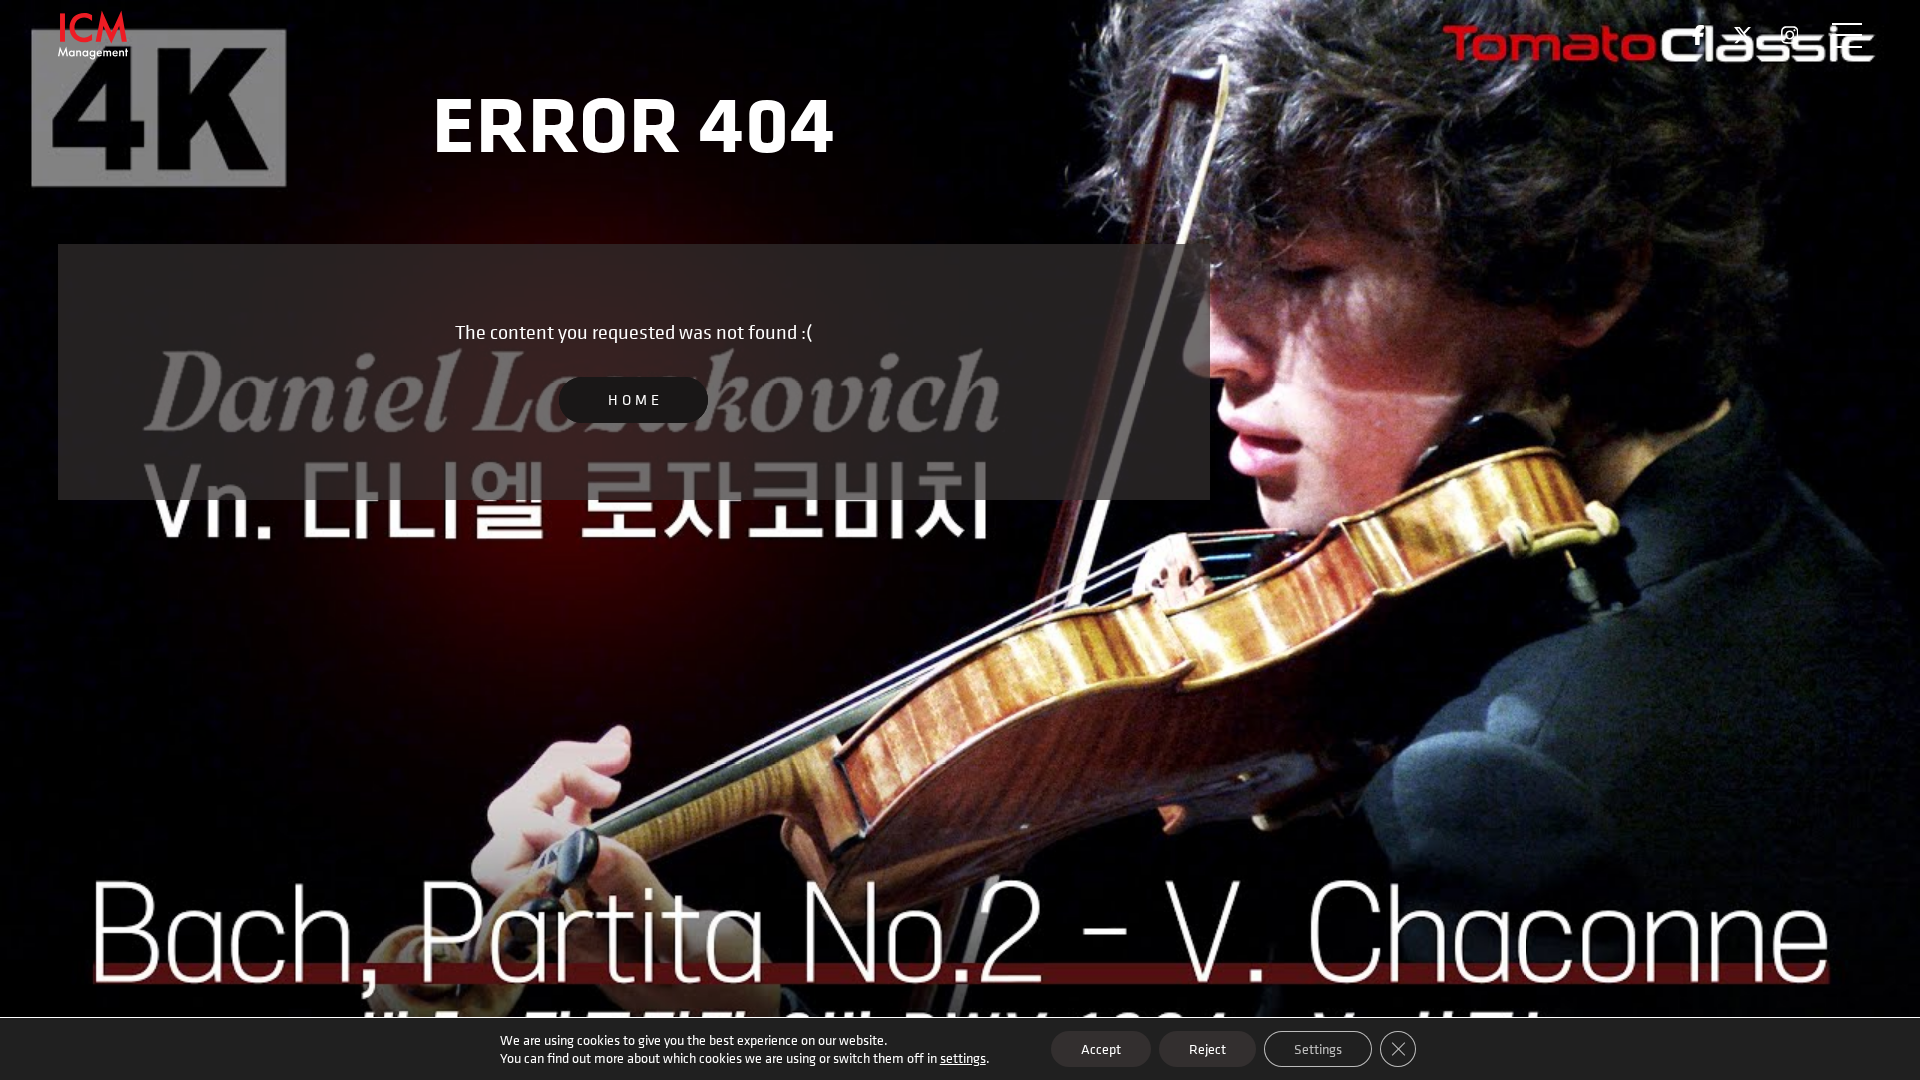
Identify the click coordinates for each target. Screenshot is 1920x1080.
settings (963, 1058)
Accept (1101, 1048)
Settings (1318, 1048)
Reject (1207, 1048)
